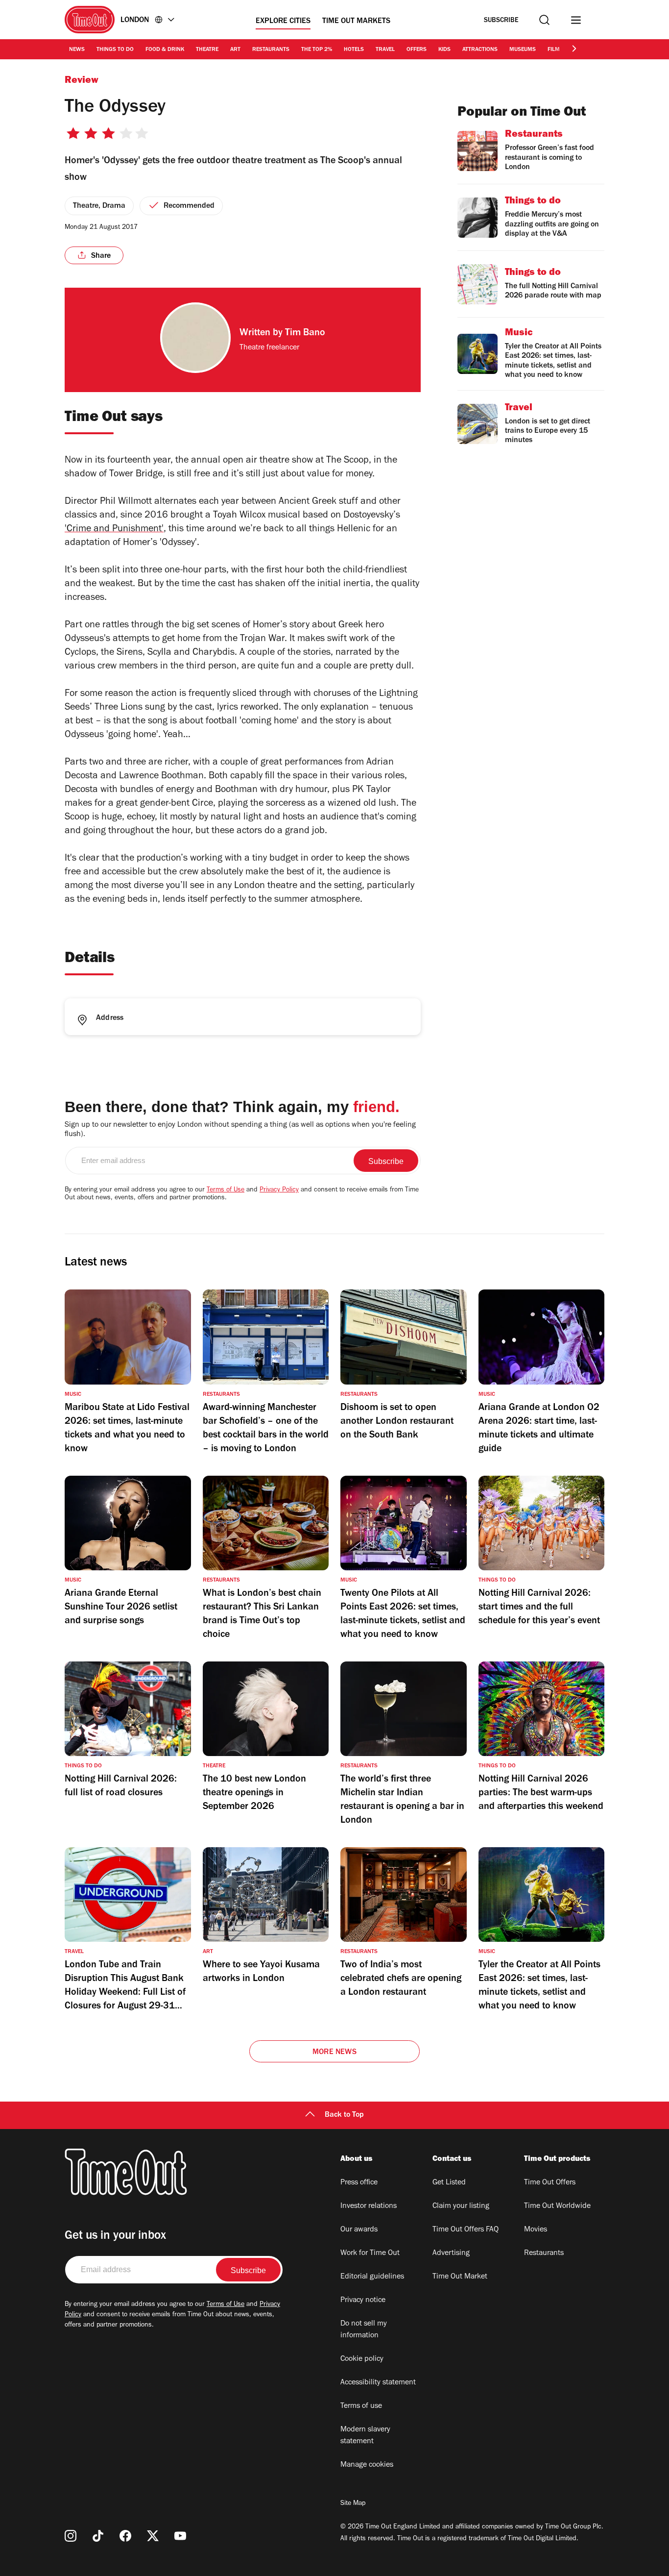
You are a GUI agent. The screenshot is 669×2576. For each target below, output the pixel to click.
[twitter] (153, 2536)
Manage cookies (367, 2465)
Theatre (207, 50)
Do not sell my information (364, 2330)
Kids (444, 50)
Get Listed (449, 2183)
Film (554, 50)
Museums (523, 50)
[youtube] (180, 2536)
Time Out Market (460, 2277)
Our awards (359, 2230)
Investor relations (369, 2206)
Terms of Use (226, 1190)
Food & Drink (165, 50)
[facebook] (125, 2536)
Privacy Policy (279, 1190)
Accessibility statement (378, 2383)
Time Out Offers (550, 2183)
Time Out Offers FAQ (466, 2230)
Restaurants (271, 50)
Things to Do (115, 50)
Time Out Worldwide (557, 2206)
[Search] (544, 20)
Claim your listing (461, 2206)
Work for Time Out (370, 2254)
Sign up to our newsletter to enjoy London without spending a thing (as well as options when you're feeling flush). (240, 1130)
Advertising (451, 2254)
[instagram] (71, 2536)
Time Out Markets (356, 22)
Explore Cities (283, 22)
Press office (359, 2183)
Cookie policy (362, 2359)
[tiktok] (98, 2536)
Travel (385, 50)
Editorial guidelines (372, 2277)
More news (334, 2053)
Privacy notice (363, 2301)
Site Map (353, 2504)
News (77, 50)
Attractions (480, 50)
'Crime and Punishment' (114, 530)
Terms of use (361, 2406)
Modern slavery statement (365, 2436)
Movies (536, 2230)
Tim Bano (305, 334)
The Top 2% (317, 50)
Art (235, 50)
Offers (417, 50)
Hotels (354, 50)
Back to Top (344, 2115)
